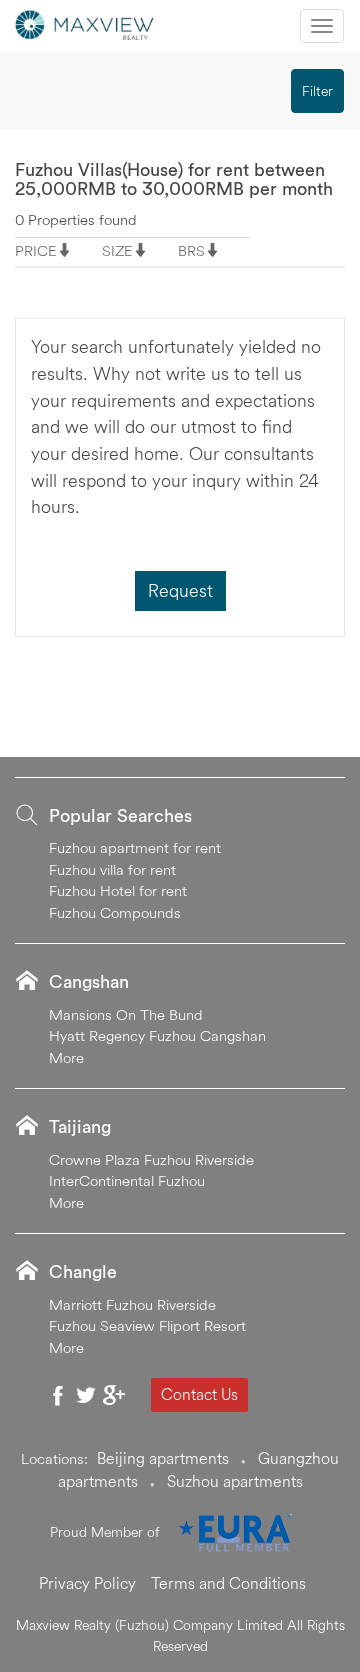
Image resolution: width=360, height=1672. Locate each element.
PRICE (36, 250)
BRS (191, 250)
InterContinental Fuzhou (127, 1180)
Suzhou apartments (235, 1481)
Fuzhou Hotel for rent (118, 890)
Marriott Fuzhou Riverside (132, 1304)
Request (180, 590)
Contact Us (199, 1394)
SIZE (117, 250)
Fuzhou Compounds (115, 912)
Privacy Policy (87, 1583)
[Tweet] (86, 1395)
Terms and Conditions (228, 1583)
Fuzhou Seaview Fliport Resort (147, 1325)
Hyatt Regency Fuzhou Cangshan (157, 1035)
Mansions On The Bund (126, 1014)
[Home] (85, 23)
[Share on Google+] (114, 1395)
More (66, 1057)
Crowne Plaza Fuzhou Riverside (151, 1159)
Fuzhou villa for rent (112, 869)
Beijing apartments (163, 1458)
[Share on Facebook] (58, 1395)
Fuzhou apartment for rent (135, 847)
